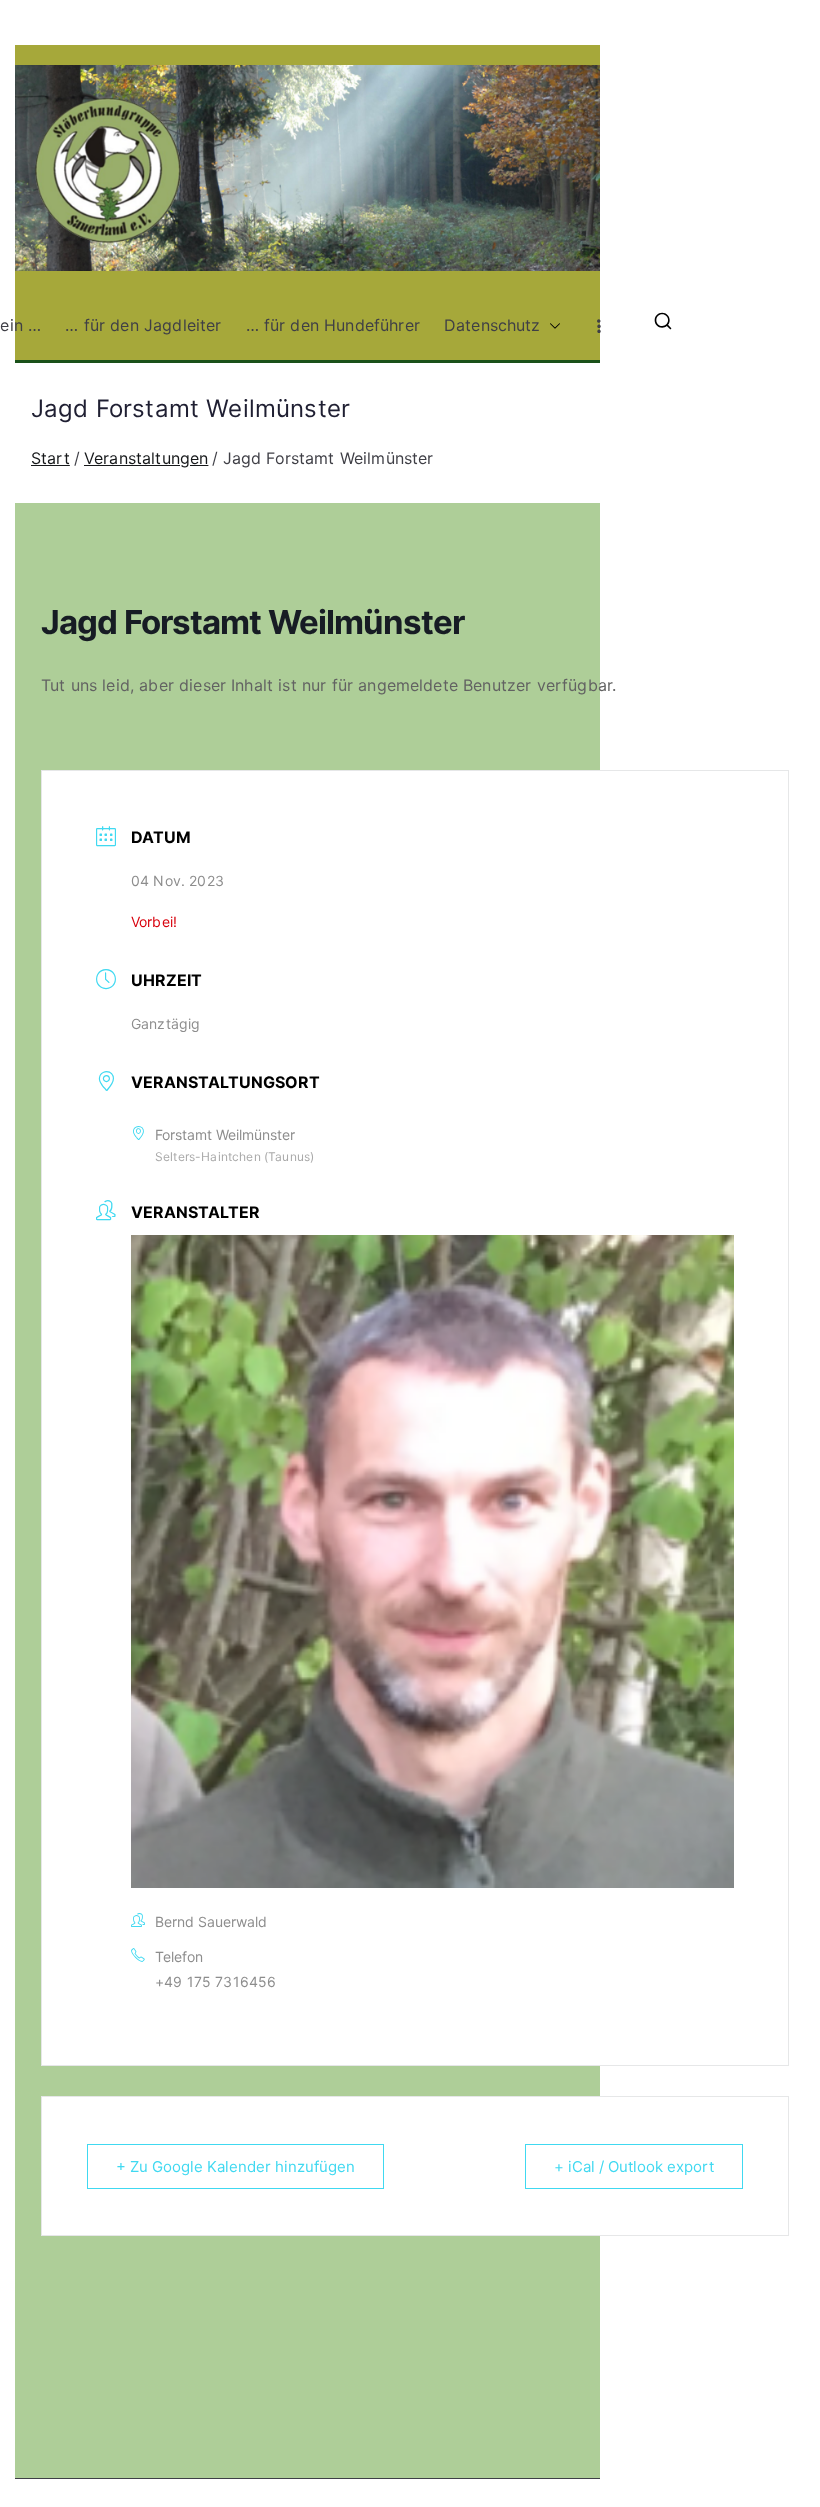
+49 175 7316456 (215, 1981)
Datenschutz (492, 325)
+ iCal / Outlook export (634, 2166)
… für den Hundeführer (333, 325)
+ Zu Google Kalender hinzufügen (235, 2166)
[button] (551, 325)
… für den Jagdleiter (143, 325)
